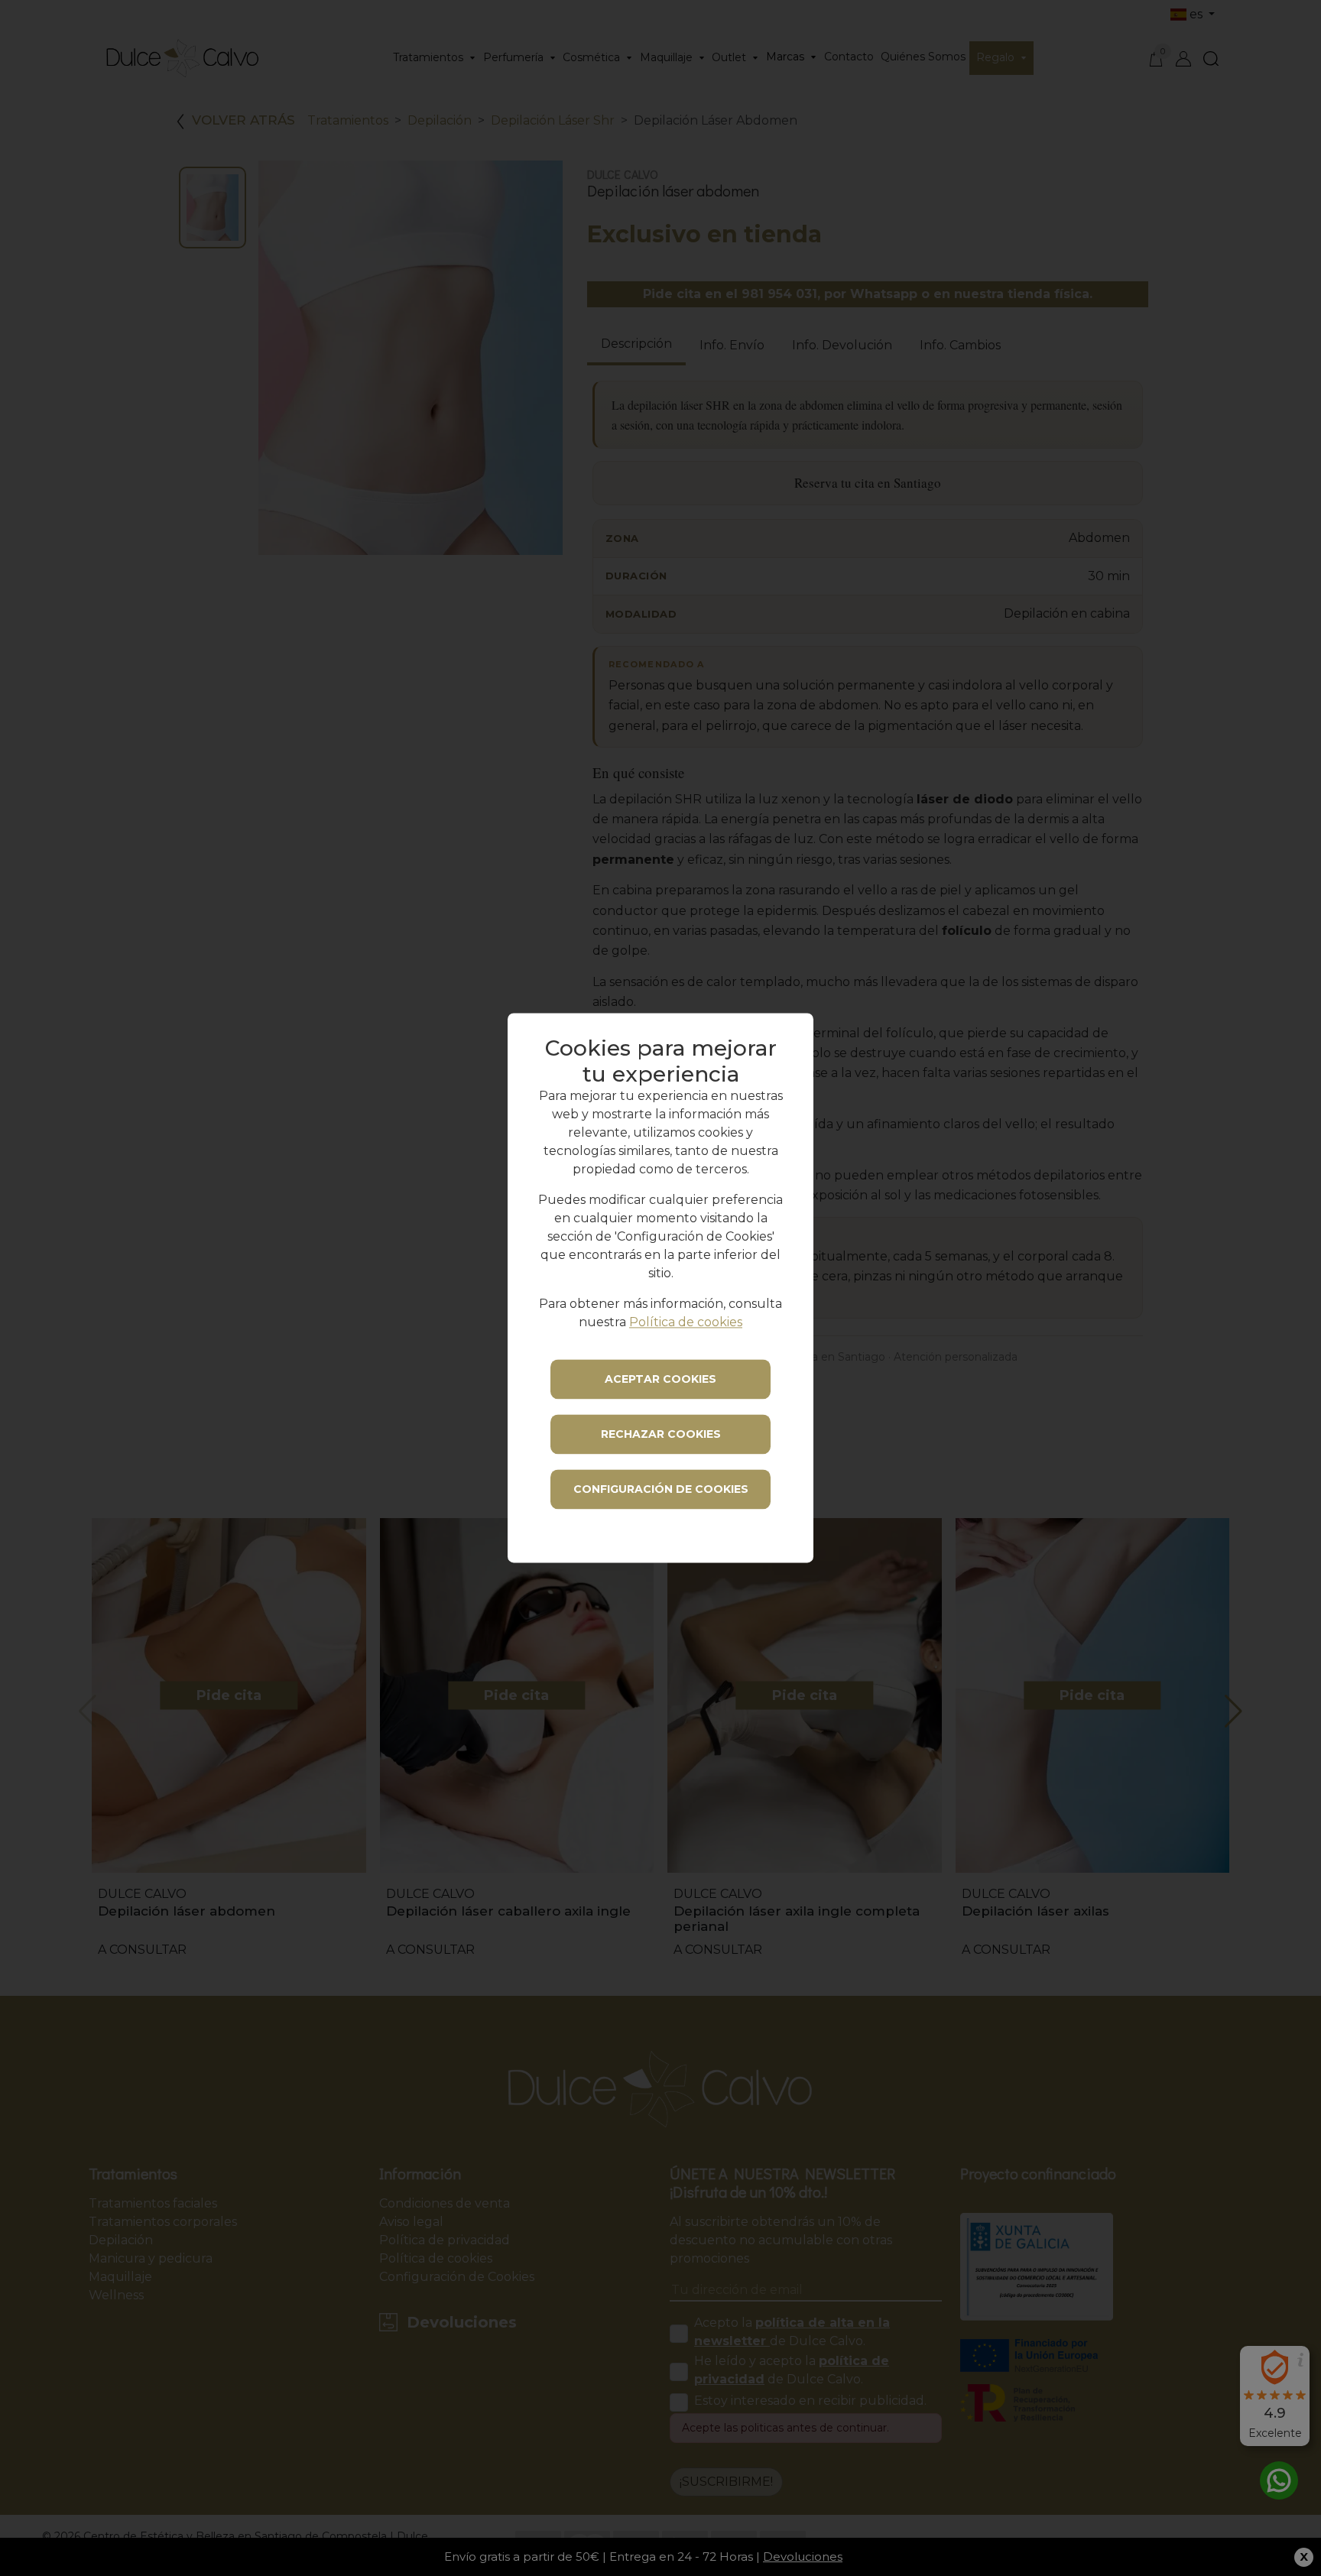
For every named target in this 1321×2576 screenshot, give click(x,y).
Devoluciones (803, 2557)
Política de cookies (686, 1323)
